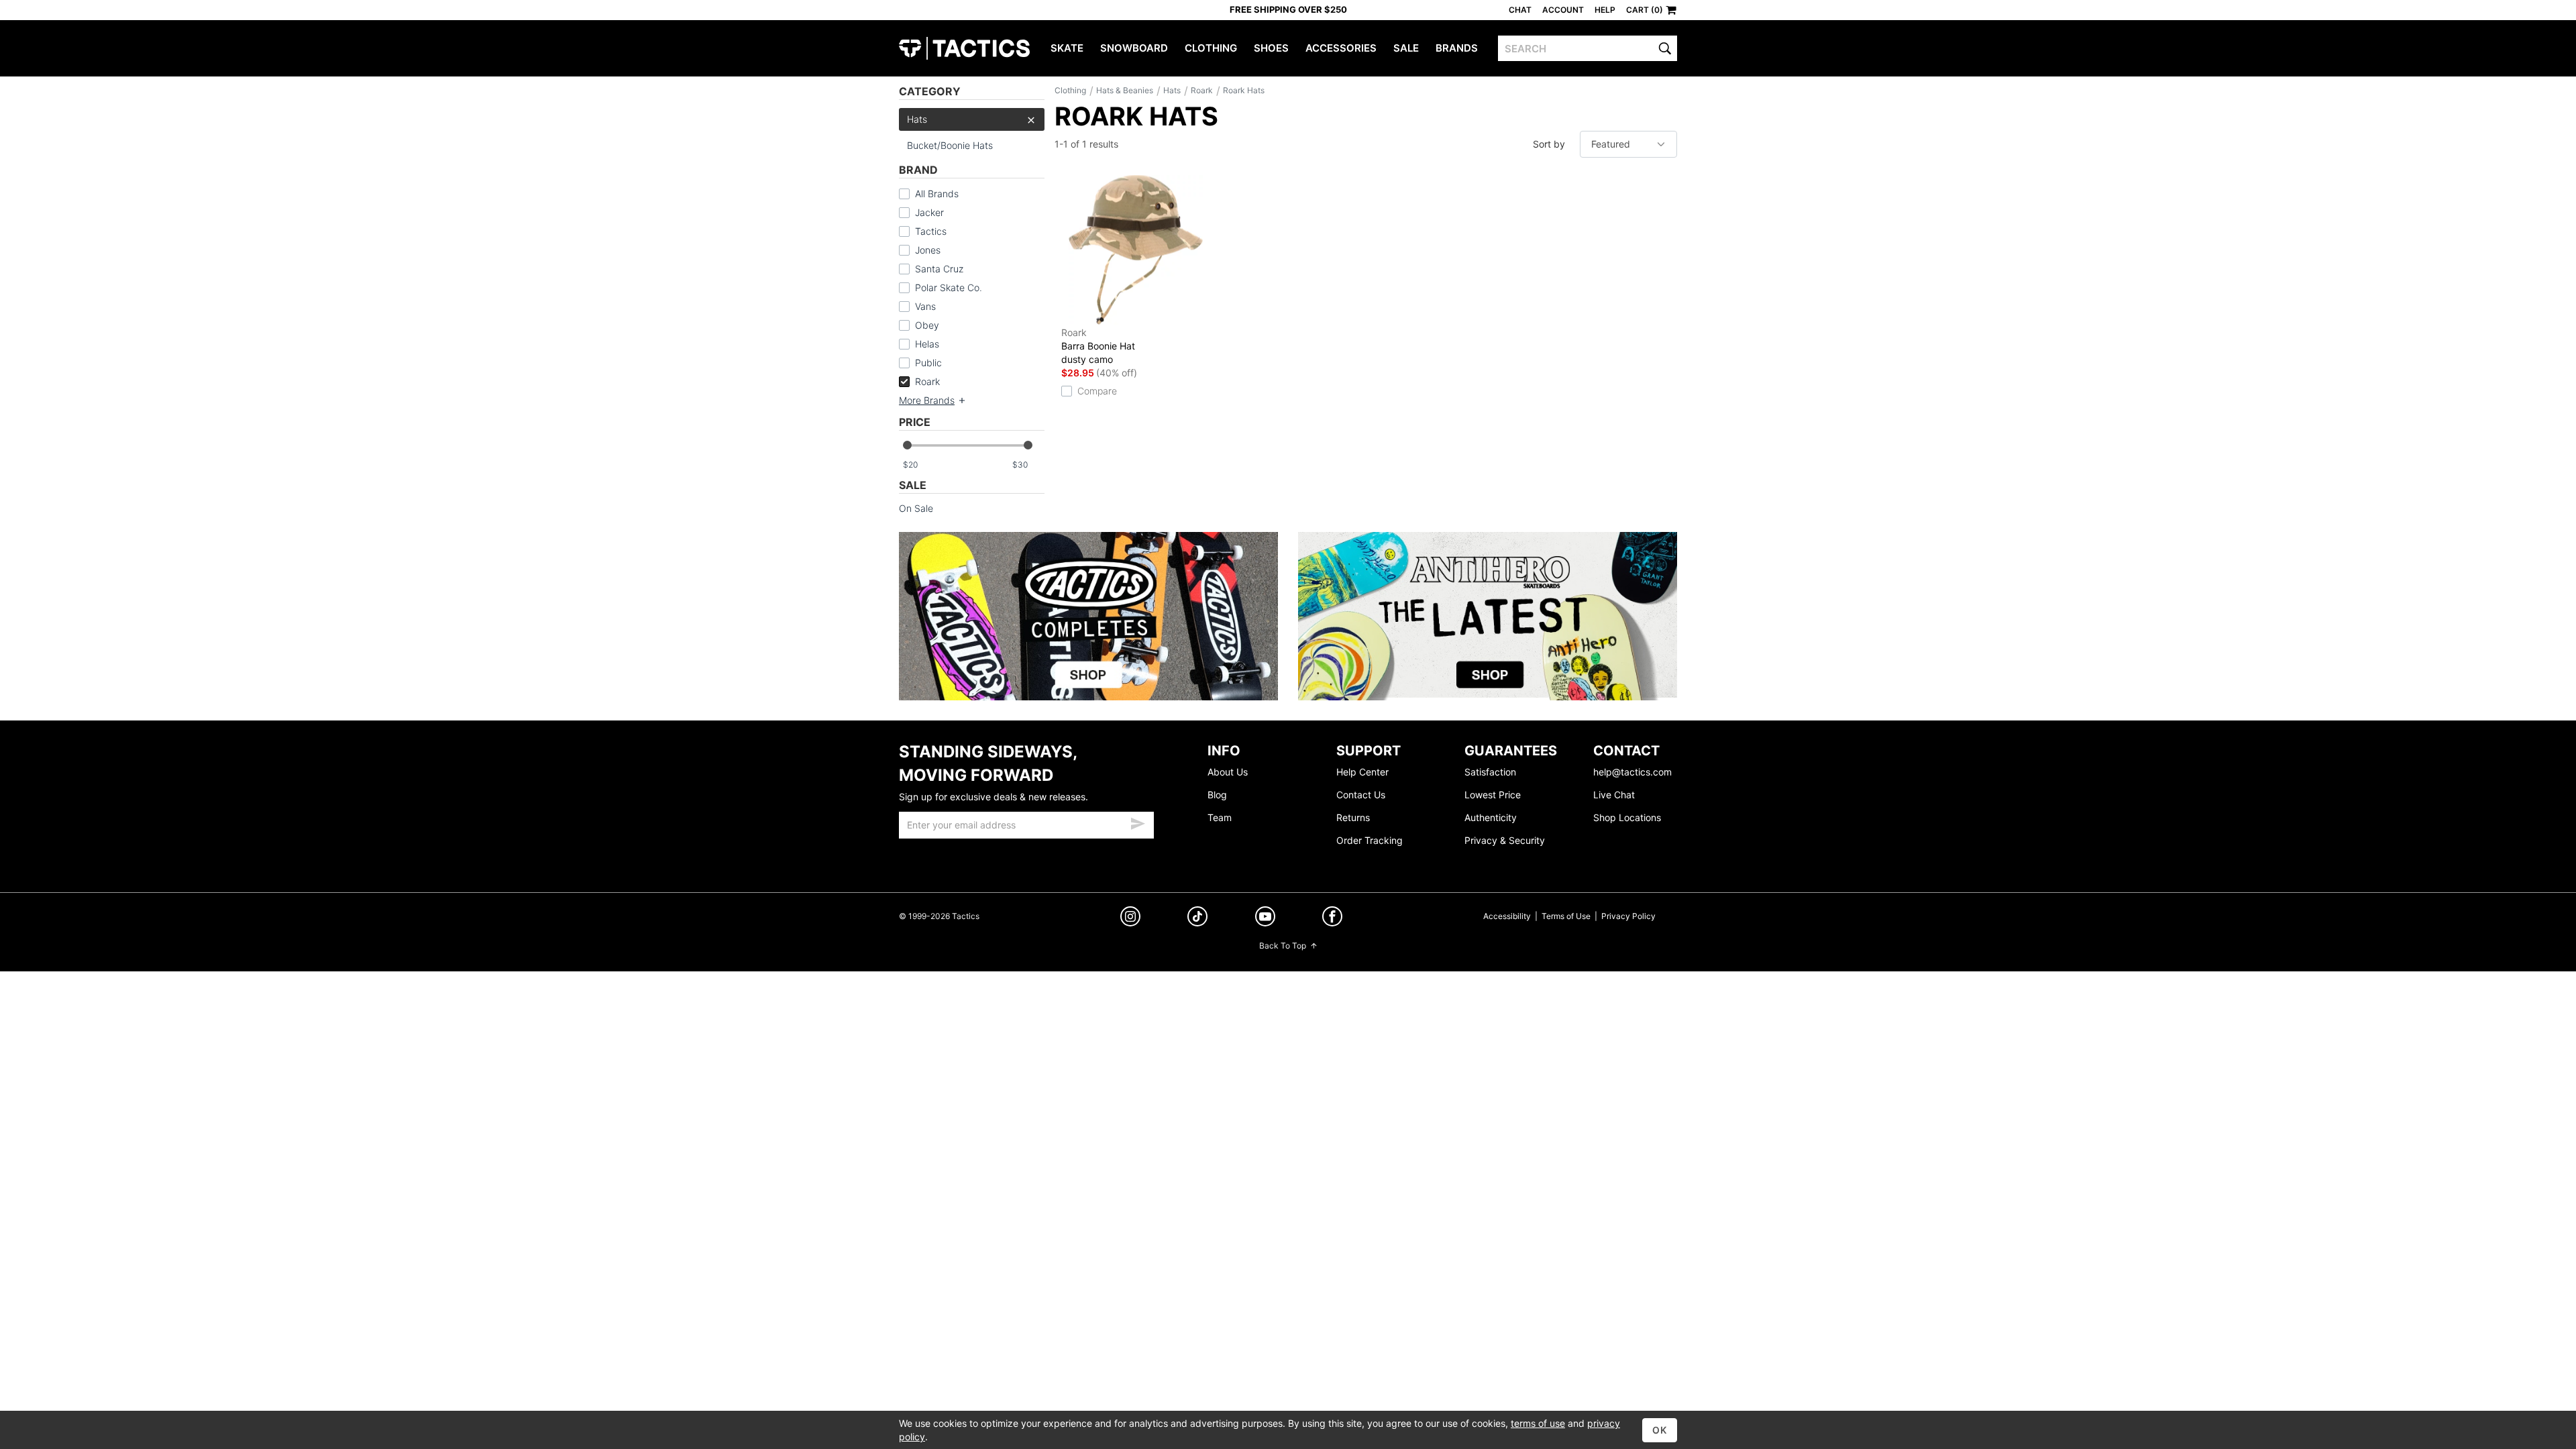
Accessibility (1507, 916)
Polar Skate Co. (949, 287)
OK (1660, 1430)
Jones (928, 250)
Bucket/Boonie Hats (950, 145)
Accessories (1341, 48)
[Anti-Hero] (1488, 616)
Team (1220, 817)
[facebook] (1332, 919)
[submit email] (1138, 822)
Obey (927, 325)
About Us (1228, 772)
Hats (917, 119)
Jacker (929, 212)
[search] (1665, 48)
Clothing (1211, 48)
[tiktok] (1197, 918)
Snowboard (1134, 48)
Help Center (1362, 772)
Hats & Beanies (1125, 90)
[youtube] (1265, 919)
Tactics (964, 48)
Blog (1217, 795)
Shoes (1271, 48)
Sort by (1549, 144)
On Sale (916, 508)
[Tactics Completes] (1088, 616)
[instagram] (1130, 918)
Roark (927, 381)
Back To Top (1283, 946)
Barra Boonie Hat (1098, 346)
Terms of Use (1566, 916)
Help (1605, 10)
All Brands (937, 194)
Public (928, 363)
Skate (1067, 48)
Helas (927, 344)
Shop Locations (1627, 817)
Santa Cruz (939, 269)
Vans (925, 306)
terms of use (1538, 1423)
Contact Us (1361, 795)
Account (1563, 10)
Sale (1406, 48)
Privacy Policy (1628, 916)
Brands (1457, 48)
